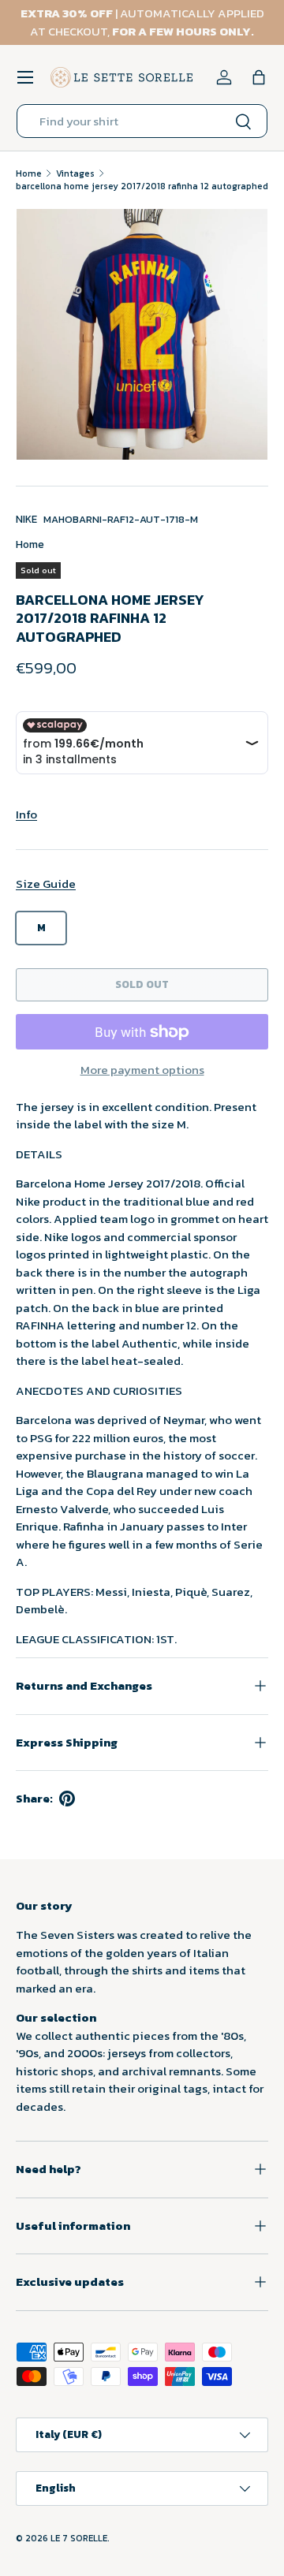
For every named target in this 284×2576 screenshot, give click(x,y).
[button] (259, 77)
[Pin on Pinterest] (67, 1799)
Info (26, 814)
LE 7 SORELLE (79, 2538)
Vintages (75, 173)
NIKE (26, 519)
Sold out (142, 984)
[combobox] (142, 121)
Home (29, 173)
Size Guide (46, 884)
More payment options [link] (142, 1070)
